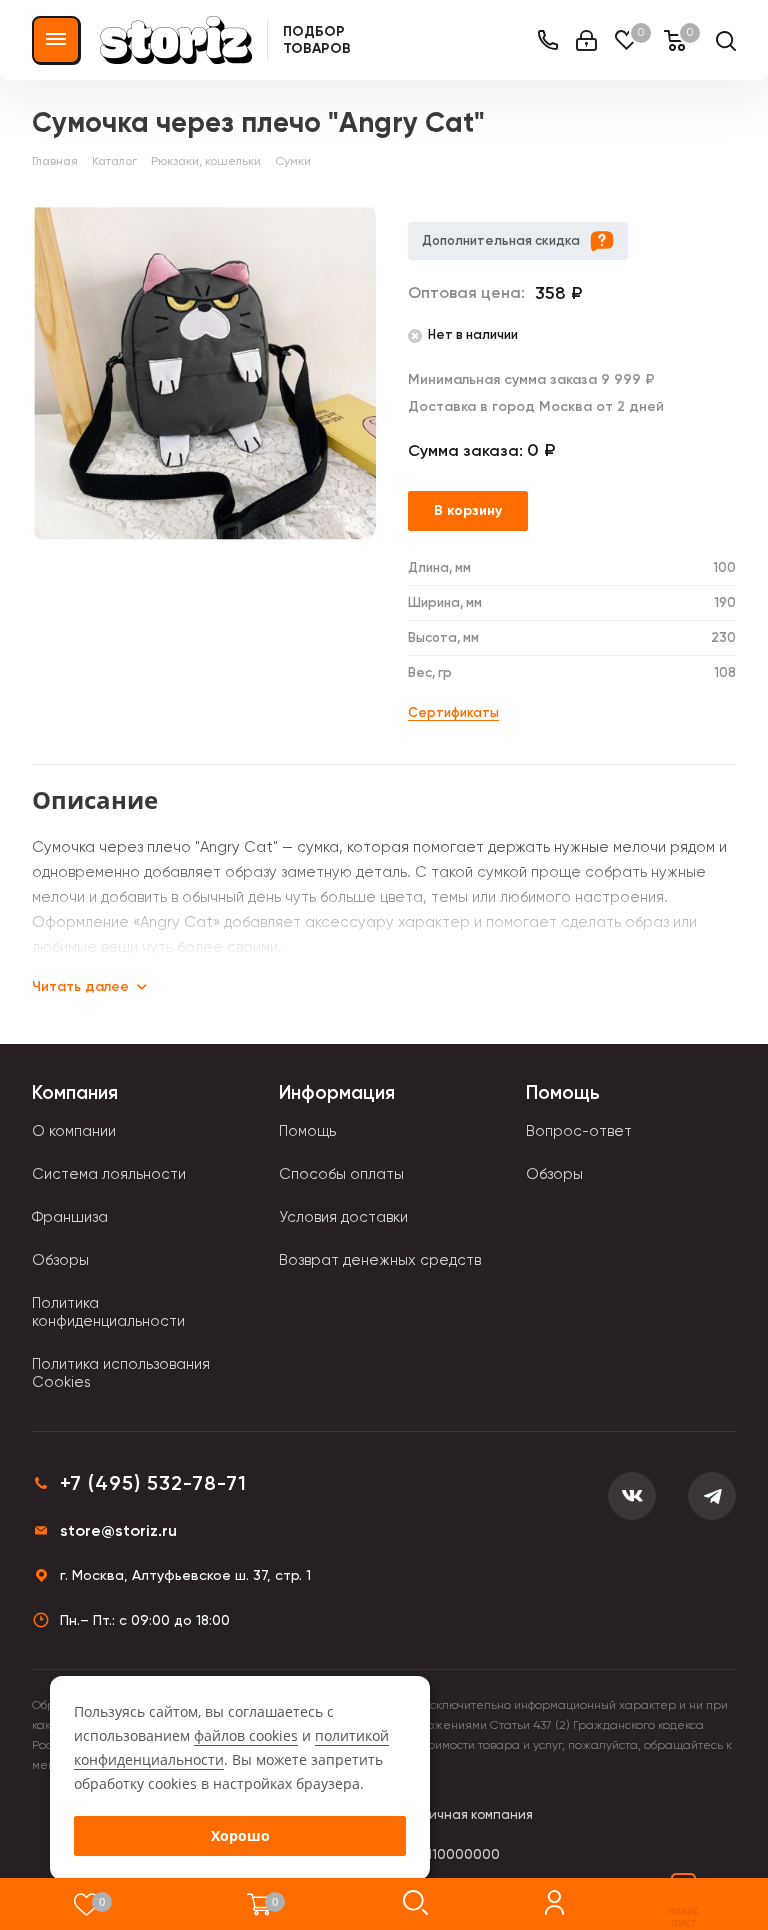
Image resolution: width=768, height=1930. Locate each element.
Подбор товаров (317, 40)
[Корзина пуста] (259, 1904)
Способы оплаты (341, 1174)
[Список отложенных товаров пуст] (86, 1904)
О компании (74, 1131)
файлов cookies (246, 1735)
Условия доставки (343, 1217)
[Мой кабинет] (586, 40)
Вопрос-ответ (579, 1131)
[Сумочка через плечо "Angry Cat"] (204, 371)
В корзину (468, 510)
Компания (75, 1092)
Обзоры (60, 1260)
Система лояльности (109, 1174)
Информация (337, 1092)
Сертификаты (453, 712)
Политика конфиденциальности (108, 1312)
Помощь (307, 1131)
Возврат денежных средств (380, 1260)
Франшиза (70, 1217)
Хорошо (240, 1835)
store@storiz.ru (118, 1530)
